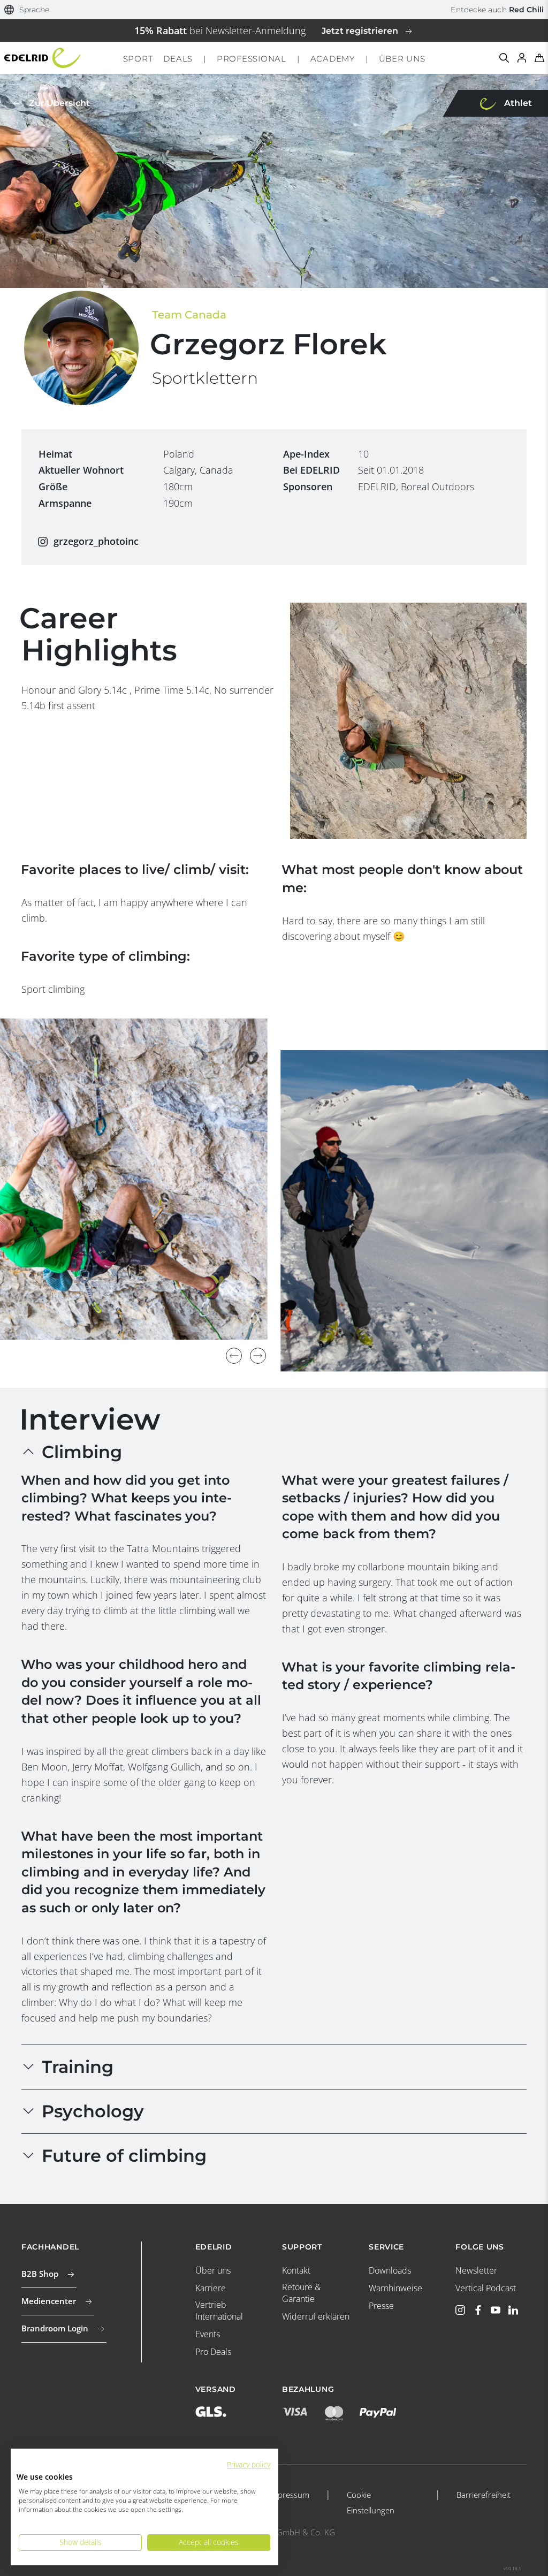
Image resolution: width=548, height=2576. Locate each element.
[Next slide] (258, 1356)
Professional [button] (252, 59)
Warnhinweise (395, 2288)
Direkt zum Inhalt (274, 7)
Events (208, 2334)
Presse (381, 2306)
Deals (178, 59)
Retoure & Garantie (301, 2293)
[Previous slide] (234, 1356)
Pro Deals (213, 2352)
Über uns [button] (402, 59)
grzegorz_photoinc (96, 541)
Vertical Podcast (486, 2288)
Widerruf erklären (316, 2316)
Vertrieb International (219, 2311)
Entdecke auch (497, 10)
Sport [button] (138, 59)
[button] (27, 10)
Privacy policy (249, 2464)
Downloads (390, 2270)
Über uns (213, 2270)
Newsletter (476, 2270)
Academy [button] (333, 59)
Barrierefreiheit (484, 2495)
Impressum (289, 2495)
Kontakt (296, 2270)
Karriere (211, 2288)
